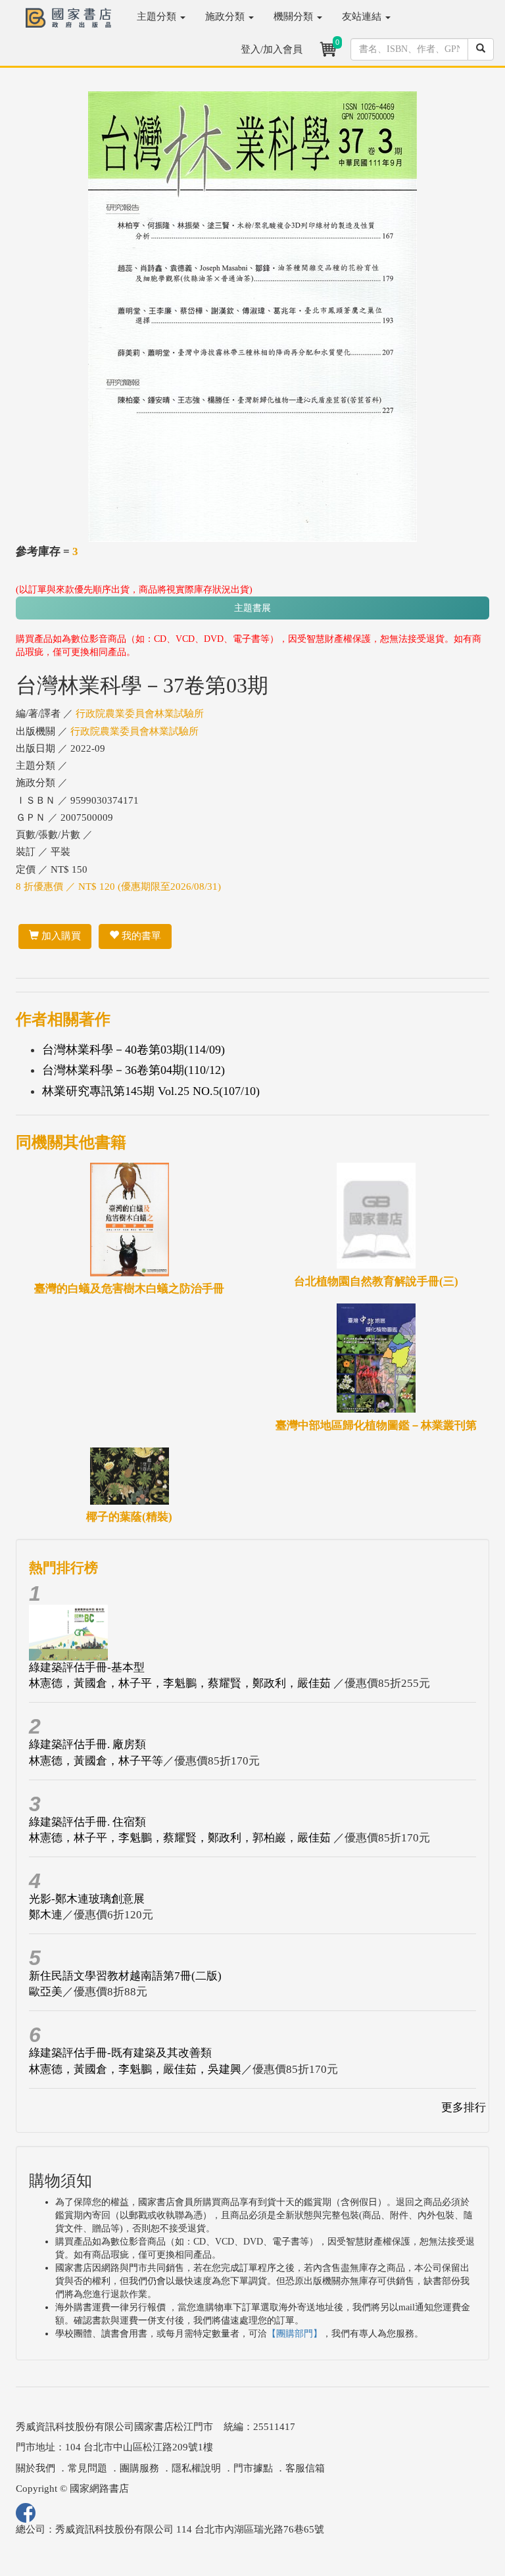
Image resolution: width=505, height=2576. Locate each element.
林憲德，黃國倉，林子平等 (96, 1761)
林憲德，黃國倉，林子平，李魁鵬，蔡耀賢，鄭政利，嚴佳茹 (181, 1683)
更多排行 (464, 2107)
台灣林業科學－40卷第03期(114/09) (133, 1050)
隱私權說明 (196, 2468)
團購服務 (139, 2468)
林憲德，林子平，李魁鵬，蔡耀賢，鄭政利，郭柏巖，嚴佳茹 (181, 1838)
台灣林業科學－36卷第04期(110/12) (133, 1070)
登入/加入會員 (272, 49)
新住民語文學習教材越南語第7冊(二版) (125, 1976)
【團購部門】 (295, 2334)
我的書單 (140, 936)
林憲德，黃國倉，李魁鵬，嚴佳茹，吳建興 (135, 2069)
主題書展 (252, 608)
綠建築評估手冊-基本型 (87, 1667)
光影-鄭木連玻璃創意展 (87, 1899)
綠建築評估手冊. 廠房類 (87, 1744)
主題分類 (158, 16)
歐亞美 (46, 1992)
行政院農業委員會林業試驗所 (140, 714)
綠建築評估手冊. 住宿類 (87, 1822)
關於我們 (36, 2468)
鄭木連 (46, 1915)
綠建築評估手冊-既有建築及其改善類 (120, 2053)
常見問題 (87, 2468)
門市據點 (253, 2468)
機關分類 (295, 16)
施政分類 (226, 16)
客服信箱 (305, 2468)
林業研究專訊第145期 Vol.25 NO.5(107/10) (151, 1091)
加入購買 (60, 936)
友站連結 (363, 16)
